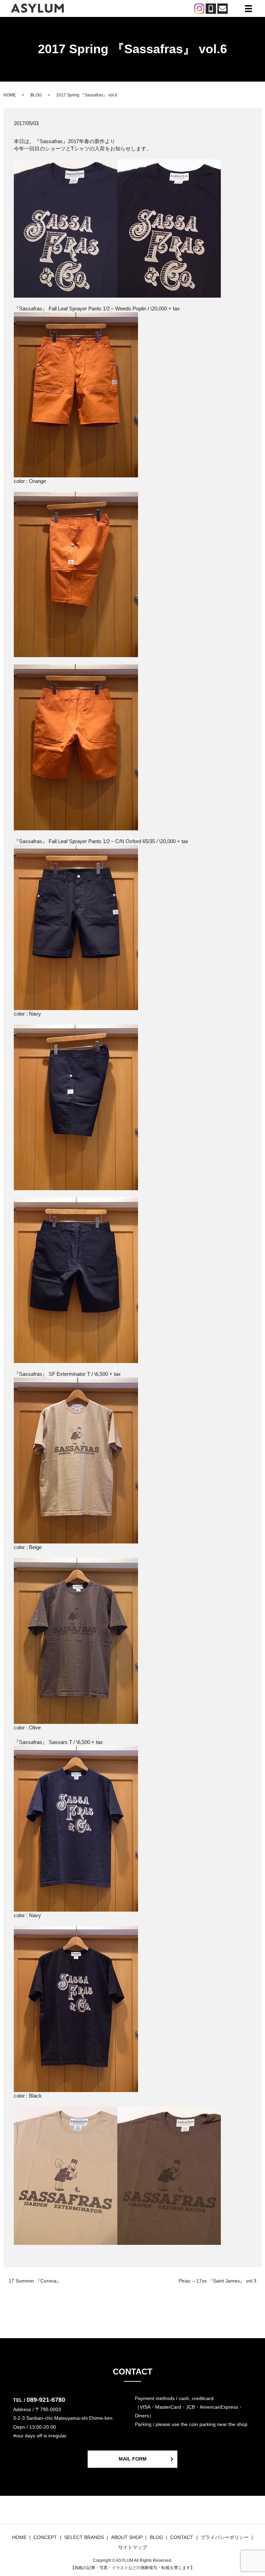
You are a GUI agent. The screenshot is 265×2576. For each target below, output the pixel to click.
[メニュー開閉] (248, 9)
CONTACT (182, 2537)
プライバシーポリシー (225, 2537)
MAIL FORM (133, 2459)
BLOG (36, 95)
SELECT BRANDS (84, 2537)
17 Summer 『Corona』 (35, 2281)
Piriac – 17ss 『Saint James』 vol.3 (218, 2281)
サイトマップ (132, 2547)
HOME (10, 95)
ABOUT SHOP (127, 2537)
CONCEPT (45, 2537)
